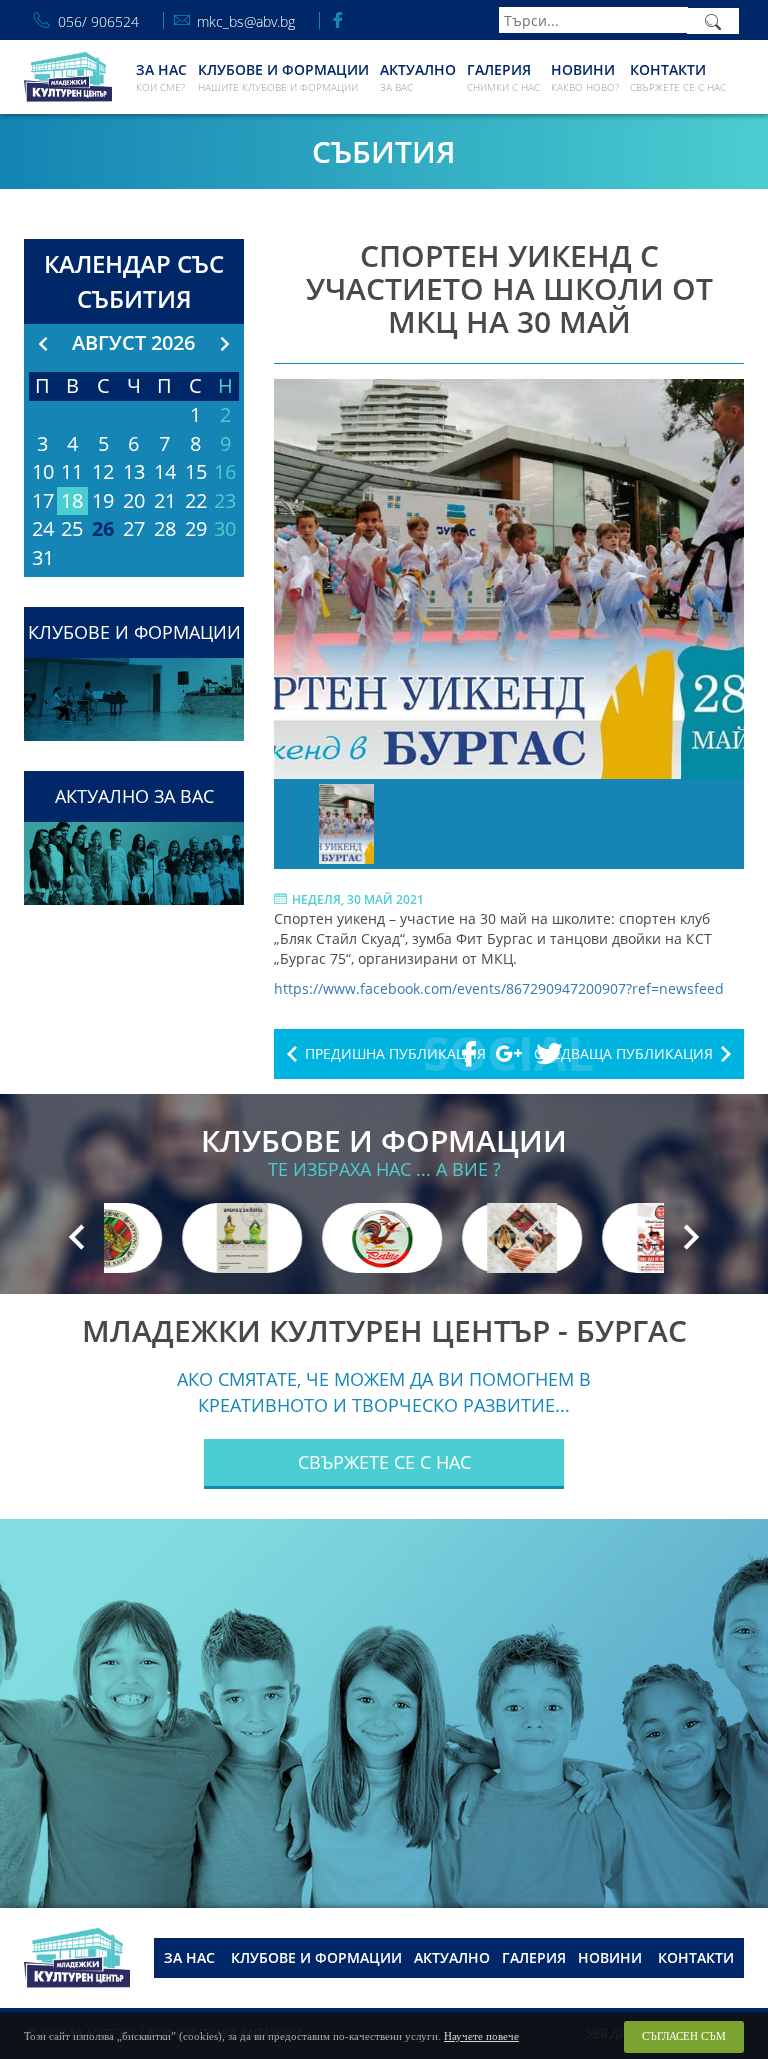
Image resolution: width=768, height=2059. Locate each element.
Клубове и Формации (283, 77)
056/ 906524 (98, 20)
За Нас (161, 77)
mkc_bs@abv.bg (246, 20)
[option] (509, 579)
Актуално (418, 77)
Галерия (503, 77)
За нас (189, 1957)
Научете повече (481, 2036)
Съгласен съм (684, 2036)
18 (72, 500)
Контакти (678, 77)
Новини (585, 77)
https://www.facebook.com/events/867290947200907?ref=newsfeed (499, 988)
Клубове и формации (316, 1957)
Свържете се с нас (384, 1462)
